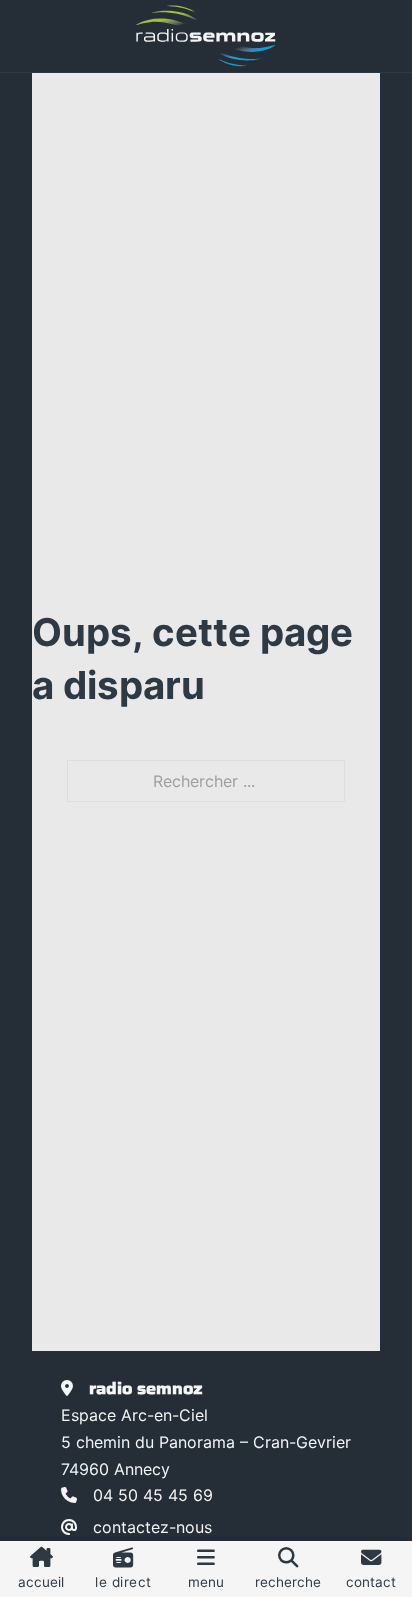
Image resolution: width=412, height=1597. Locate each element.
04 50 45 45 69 (153, 1495)
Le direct (123, 1582)
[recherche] (288, 1569)
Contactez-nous (152, 1527)
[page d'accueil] (206, 36)
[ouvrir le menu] (206, 1569)
